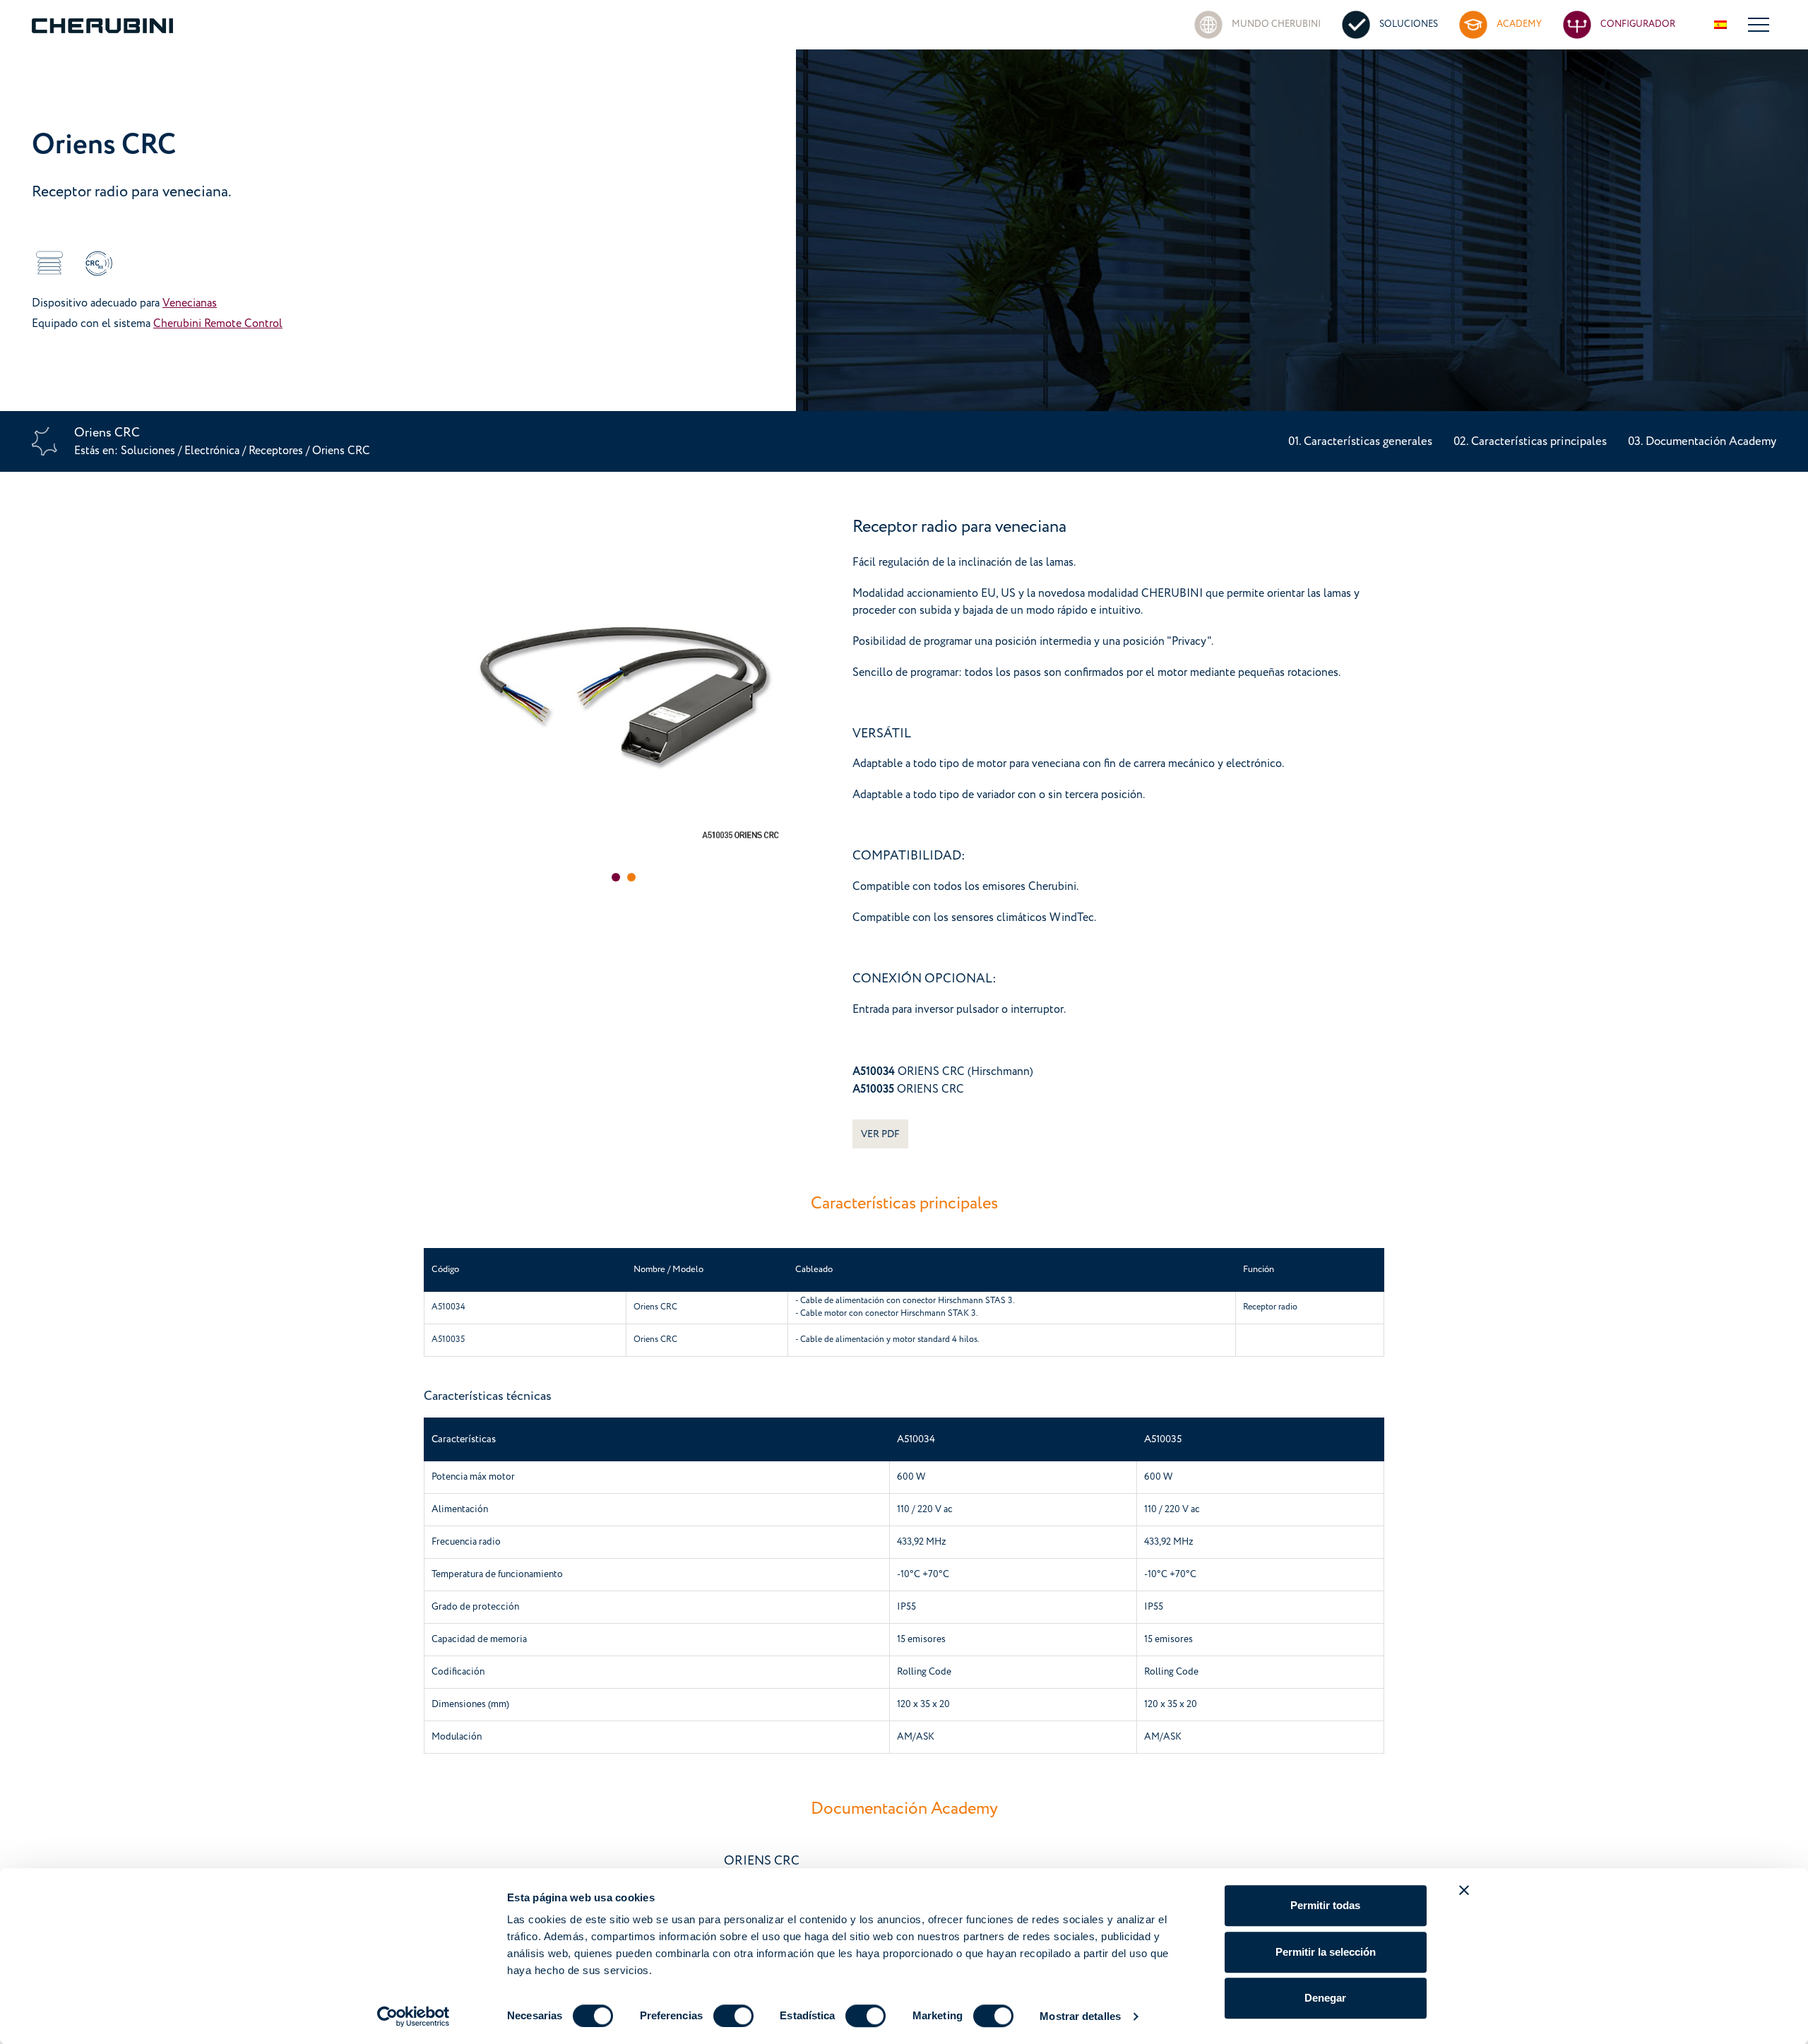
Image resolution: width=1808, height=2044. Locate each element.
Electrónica (212, 451)
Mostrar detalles (1080, 2016)
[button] (616, 877)
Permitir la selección (1326, 1952)
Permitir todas (1325, 1905)
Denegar (1325, 1998)
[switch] (733, 2016)
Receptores (277, 451)
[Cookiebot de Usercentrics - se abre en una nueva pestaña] (414, 2016)
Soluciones (149, 451)
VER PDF (880, 1134)
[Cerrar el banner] (1464, 1890)
